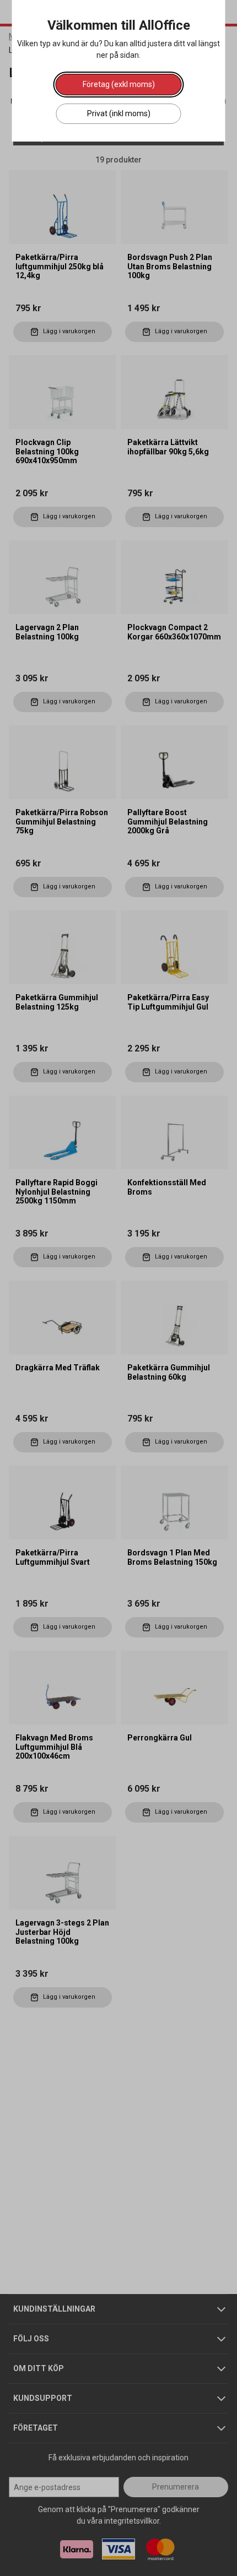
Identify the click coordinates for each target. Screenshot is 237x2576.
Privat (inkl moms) (119, 113)
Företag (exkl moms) (119, 84)
